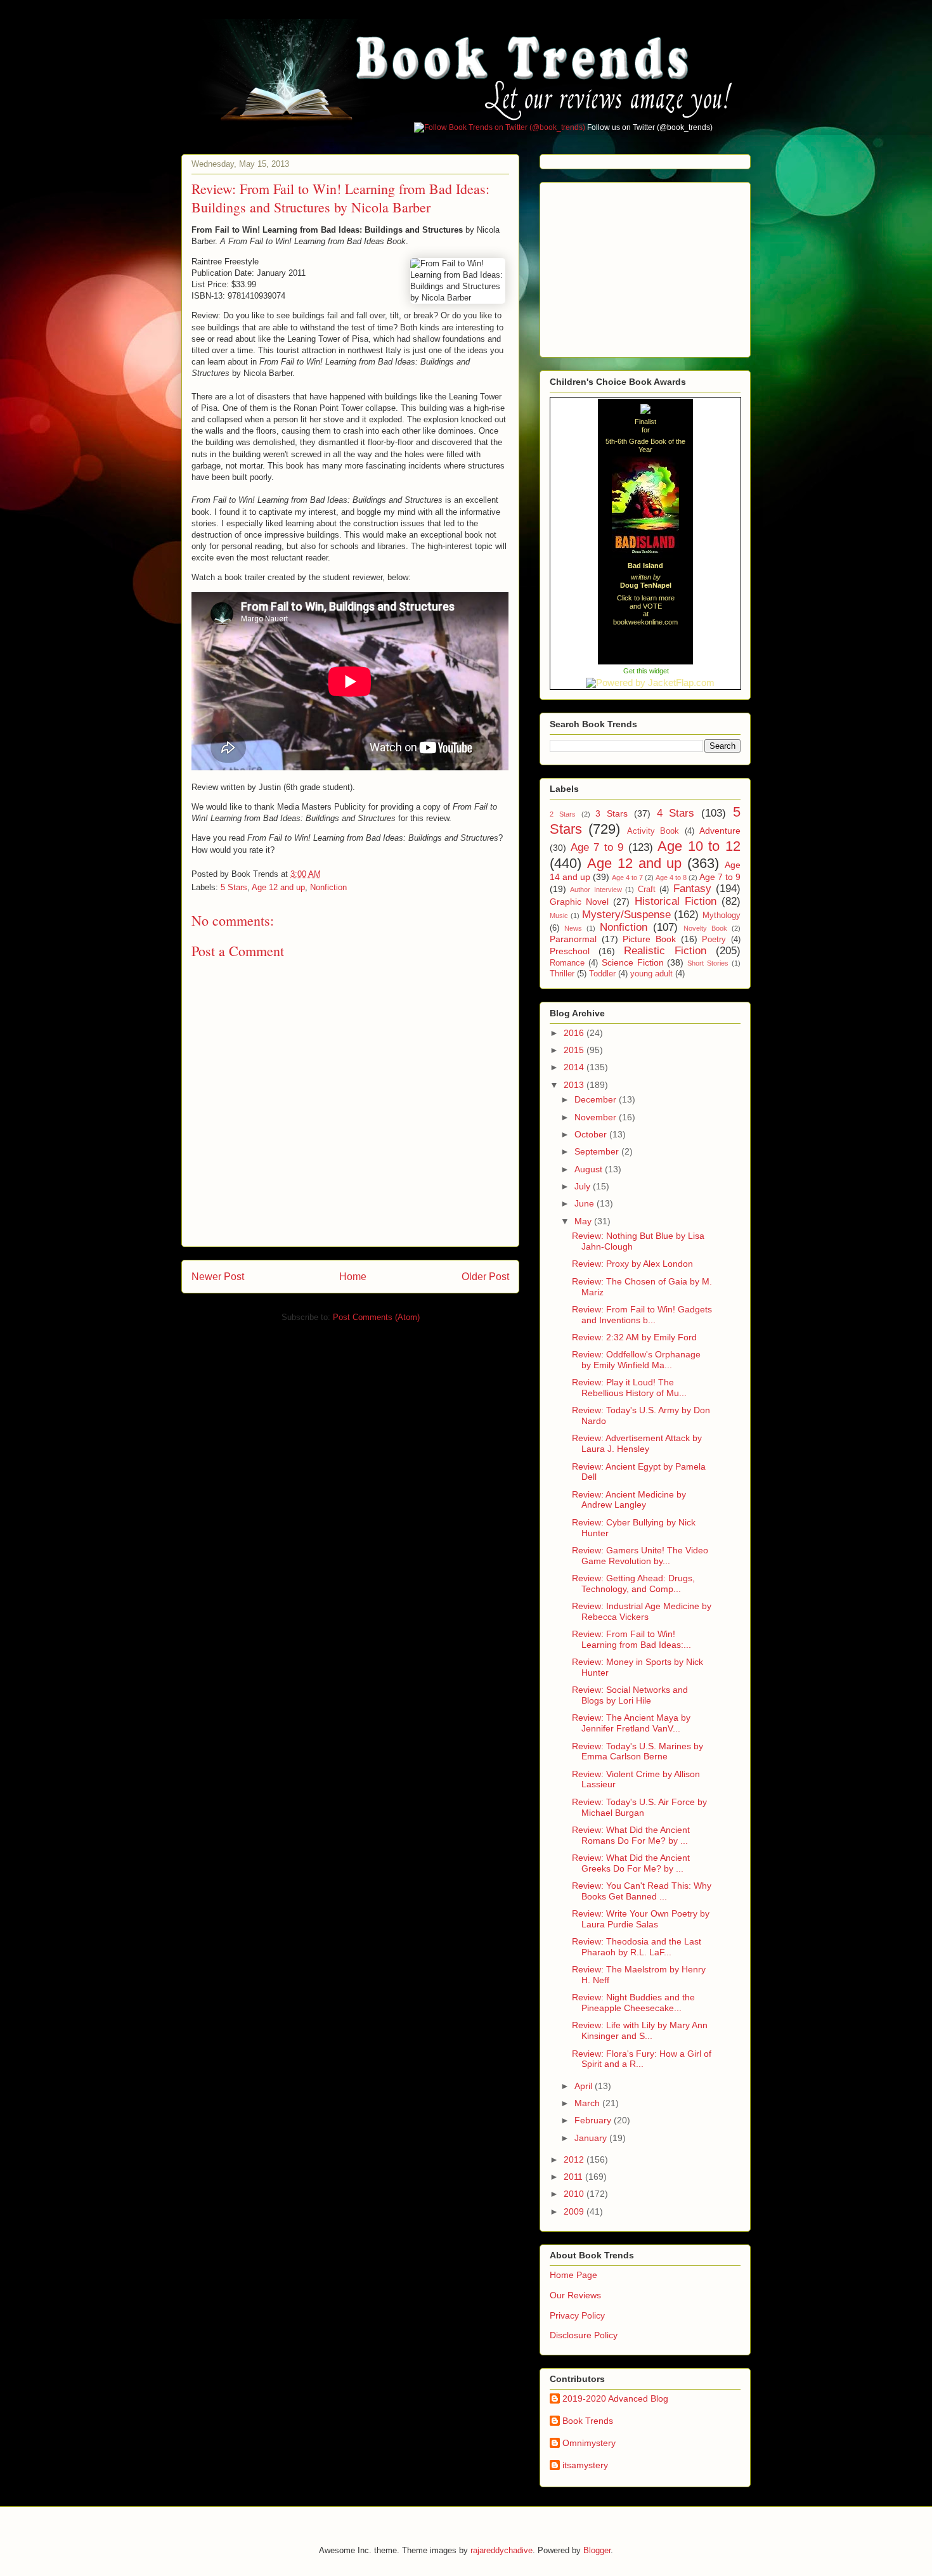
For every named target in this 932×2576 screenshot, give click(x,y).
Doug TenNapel (646, 585)
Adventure (720, 831)
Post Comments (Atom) (376, 1317)
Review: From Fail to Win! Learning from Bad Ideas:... (631, 1639)
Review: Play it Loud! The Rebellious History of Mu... (629, 1388)
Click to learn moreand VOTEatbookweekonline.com (645, 610)
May (584, 1221)
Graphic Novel (579, 902)
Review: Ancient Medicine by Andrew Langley (629, 1500)
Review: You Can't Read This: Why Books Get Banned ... (642, 1891)
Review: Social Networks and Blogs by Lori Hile (630, 1695)
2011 (574, 2177)
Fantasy (692, 889)
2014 (575, 1067)
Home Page (573, 2275)
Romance (567, 963)
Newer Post (218, 1277)
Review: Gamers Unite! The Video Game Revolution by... (640, 1556)
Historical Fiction (676, 901)
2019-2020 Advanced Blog (615, 2398)
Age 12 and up (278, 887)
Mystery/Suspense (626, 915)
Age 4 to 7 (627, 877)
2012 (575, 2159)
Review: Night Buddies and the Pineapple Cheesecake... (633, 2003)
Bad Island (645, 566)
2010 (575, 2194)
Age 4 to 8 (671, 877)
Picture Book (649, 939)
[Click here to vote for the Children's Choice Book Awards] (645, 410)
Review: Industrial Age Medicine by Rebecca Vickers (642, 1611)
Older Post (485, 1277)
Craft (647, 890)
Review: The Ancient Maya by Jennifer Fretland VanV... (631, 1723)
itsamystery (585, 2465)
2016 (575, 1033)
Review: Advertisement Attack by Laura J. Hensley (637, 1443)
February (594, 2120)
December (597, 1099)
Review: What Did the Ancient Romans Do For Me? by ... (631, 1835)
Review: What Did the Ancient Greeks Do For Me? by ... (631, 1863)
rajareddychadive (502, 2550)
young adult (651, 974)
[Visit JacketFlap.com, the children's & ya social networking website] (646, 683)
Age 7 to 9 (597, 847)
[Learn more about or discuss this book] (645, 558)
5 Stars (234, 887)
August (590, 1169)
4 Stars (676, 813)
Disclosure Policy (584, 2335)
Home (353, 1277)
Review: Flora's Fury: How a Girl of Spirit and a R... (642, 2059)
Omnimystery (589, 2443)
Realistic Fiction (665, 951)
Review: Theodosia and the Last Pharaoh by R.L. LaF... (637, 1947)
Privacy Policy (577, 2315)
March (588, 2103)
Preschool (570, 951)
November (597, 1117)
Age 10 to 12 (699, 846)
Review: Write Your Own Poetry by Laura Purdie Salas (641, 1919)
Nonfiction (328, 887)
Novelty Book (705, 928)
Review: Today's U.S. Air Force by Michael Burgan (639, 1807)
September (598, 1151)
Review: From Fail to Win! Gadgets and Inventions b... (642, 1315)
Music (559, 916)
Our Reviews (575, 2295)
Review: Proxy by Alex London (632, 1264)
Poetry (714, 940)
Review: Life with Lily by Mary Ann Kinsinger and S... (640, 2030)
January (592, 2138)
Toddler (602, 974)
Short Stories (708, 963)
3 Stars (612, 813)
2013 (575, 1085)
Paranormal (573, 939)
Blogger (597, 2550)
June (586, 1203)
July (584, 1186)
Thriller (562, 974)
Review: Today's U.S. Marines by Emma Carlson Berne (638, 1751)
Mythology (722, 916)
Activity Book (653, 831)
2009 (575, 2211)
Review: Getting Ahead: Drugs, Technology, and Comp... (633, 1583)
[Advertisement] (645, 266)
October (592, 1134)
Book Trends (588, 2421)
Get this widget (646, 671)
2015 (575, 1050)
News (573, 928)
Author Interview (596, 890)
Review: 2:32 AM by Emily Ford (634, 1337)
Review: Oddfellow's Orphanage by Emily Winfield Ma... (636, 1360)
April (585, 2086)
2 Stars (563, 814)
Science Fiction (633, 962)
